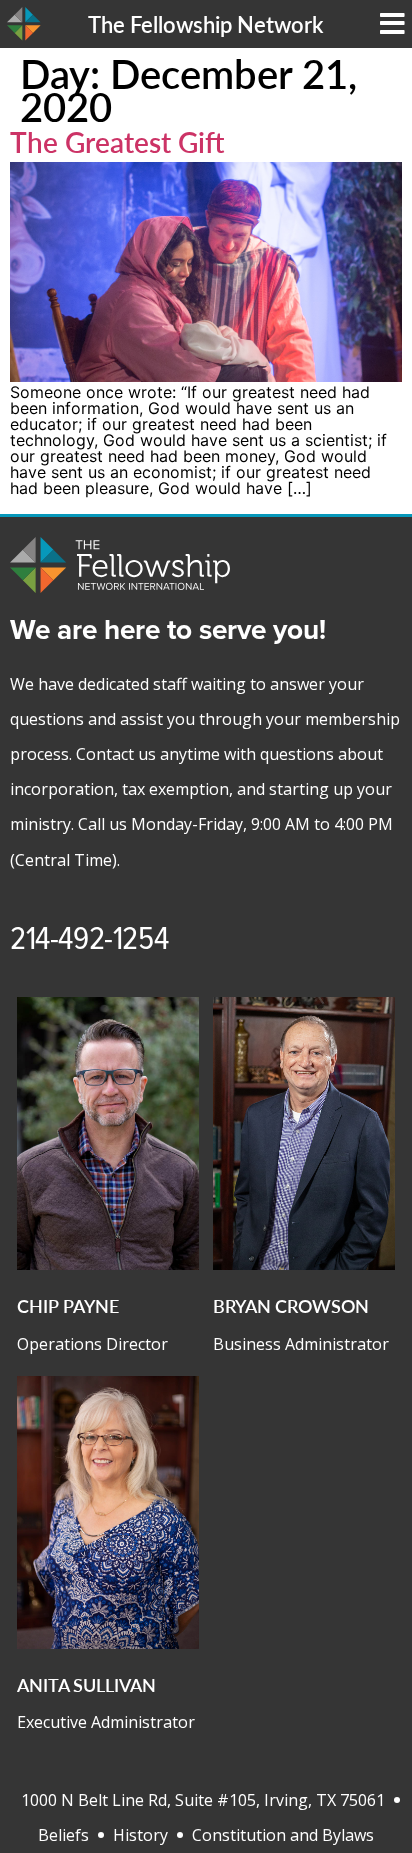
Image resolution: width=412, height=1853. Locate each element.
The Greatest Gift (117, 141)
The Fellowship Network (205, 24)
